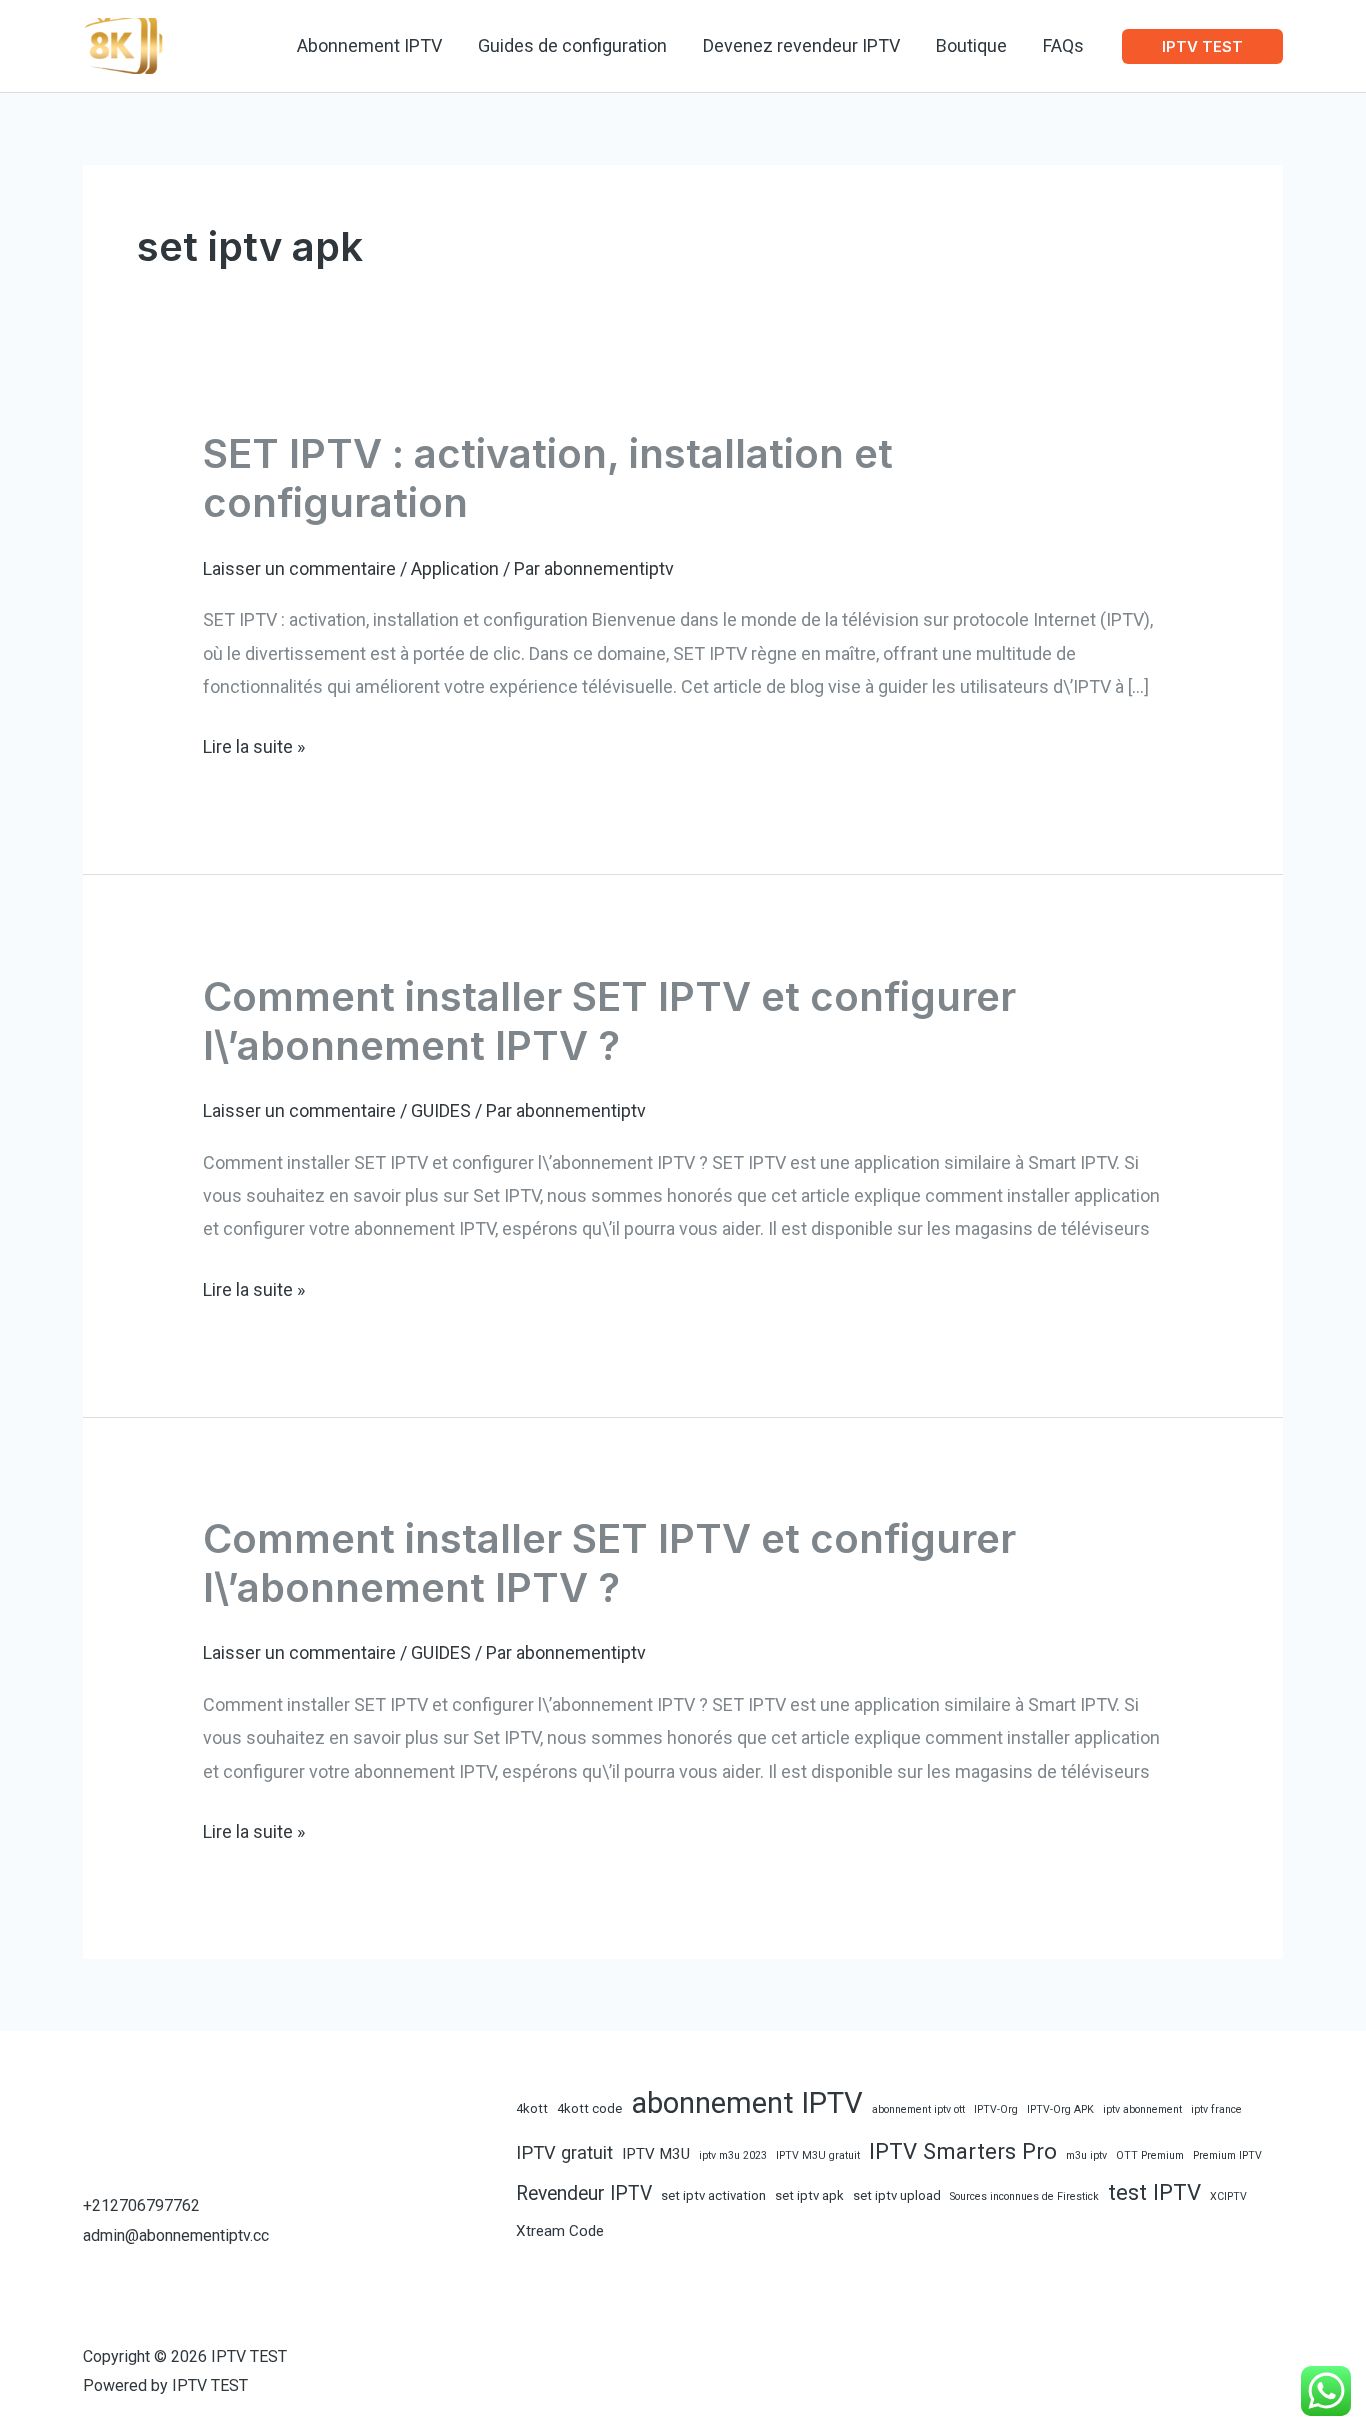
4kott (532, 2108)
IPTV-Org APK (1060, 2109)
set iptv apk (809, 2195)
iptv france (1216, 2109)
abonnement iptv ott (918, 2109)
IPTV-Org (996, 2109)
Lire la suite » (254, 749)
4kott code (589, 2108)
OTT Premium (1150, 2155)
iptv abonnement (1142, 2109)
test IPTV (1154, 2192)
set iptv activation (713, 2195)
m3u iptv (1086, 2155)
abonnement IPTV (747, 2103)
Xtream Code (560, 2231)
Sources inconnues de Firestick (1024, 2196)
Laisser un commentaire (299, 568)
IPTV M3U (656, 2154)
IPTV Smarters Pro (963, 2151)
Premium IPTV (1227, 2155)
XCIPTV (1228, 2196)
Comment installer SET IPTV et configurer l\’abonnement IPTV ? (609, 1021)
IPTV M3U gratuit (818, 2155)
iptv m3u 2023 (733, 2155)
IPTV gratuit (564, 2152)
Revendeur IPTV (584, 2193)
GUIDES (441, 1110)
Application (455, 568)
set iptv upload (897, 2195)
